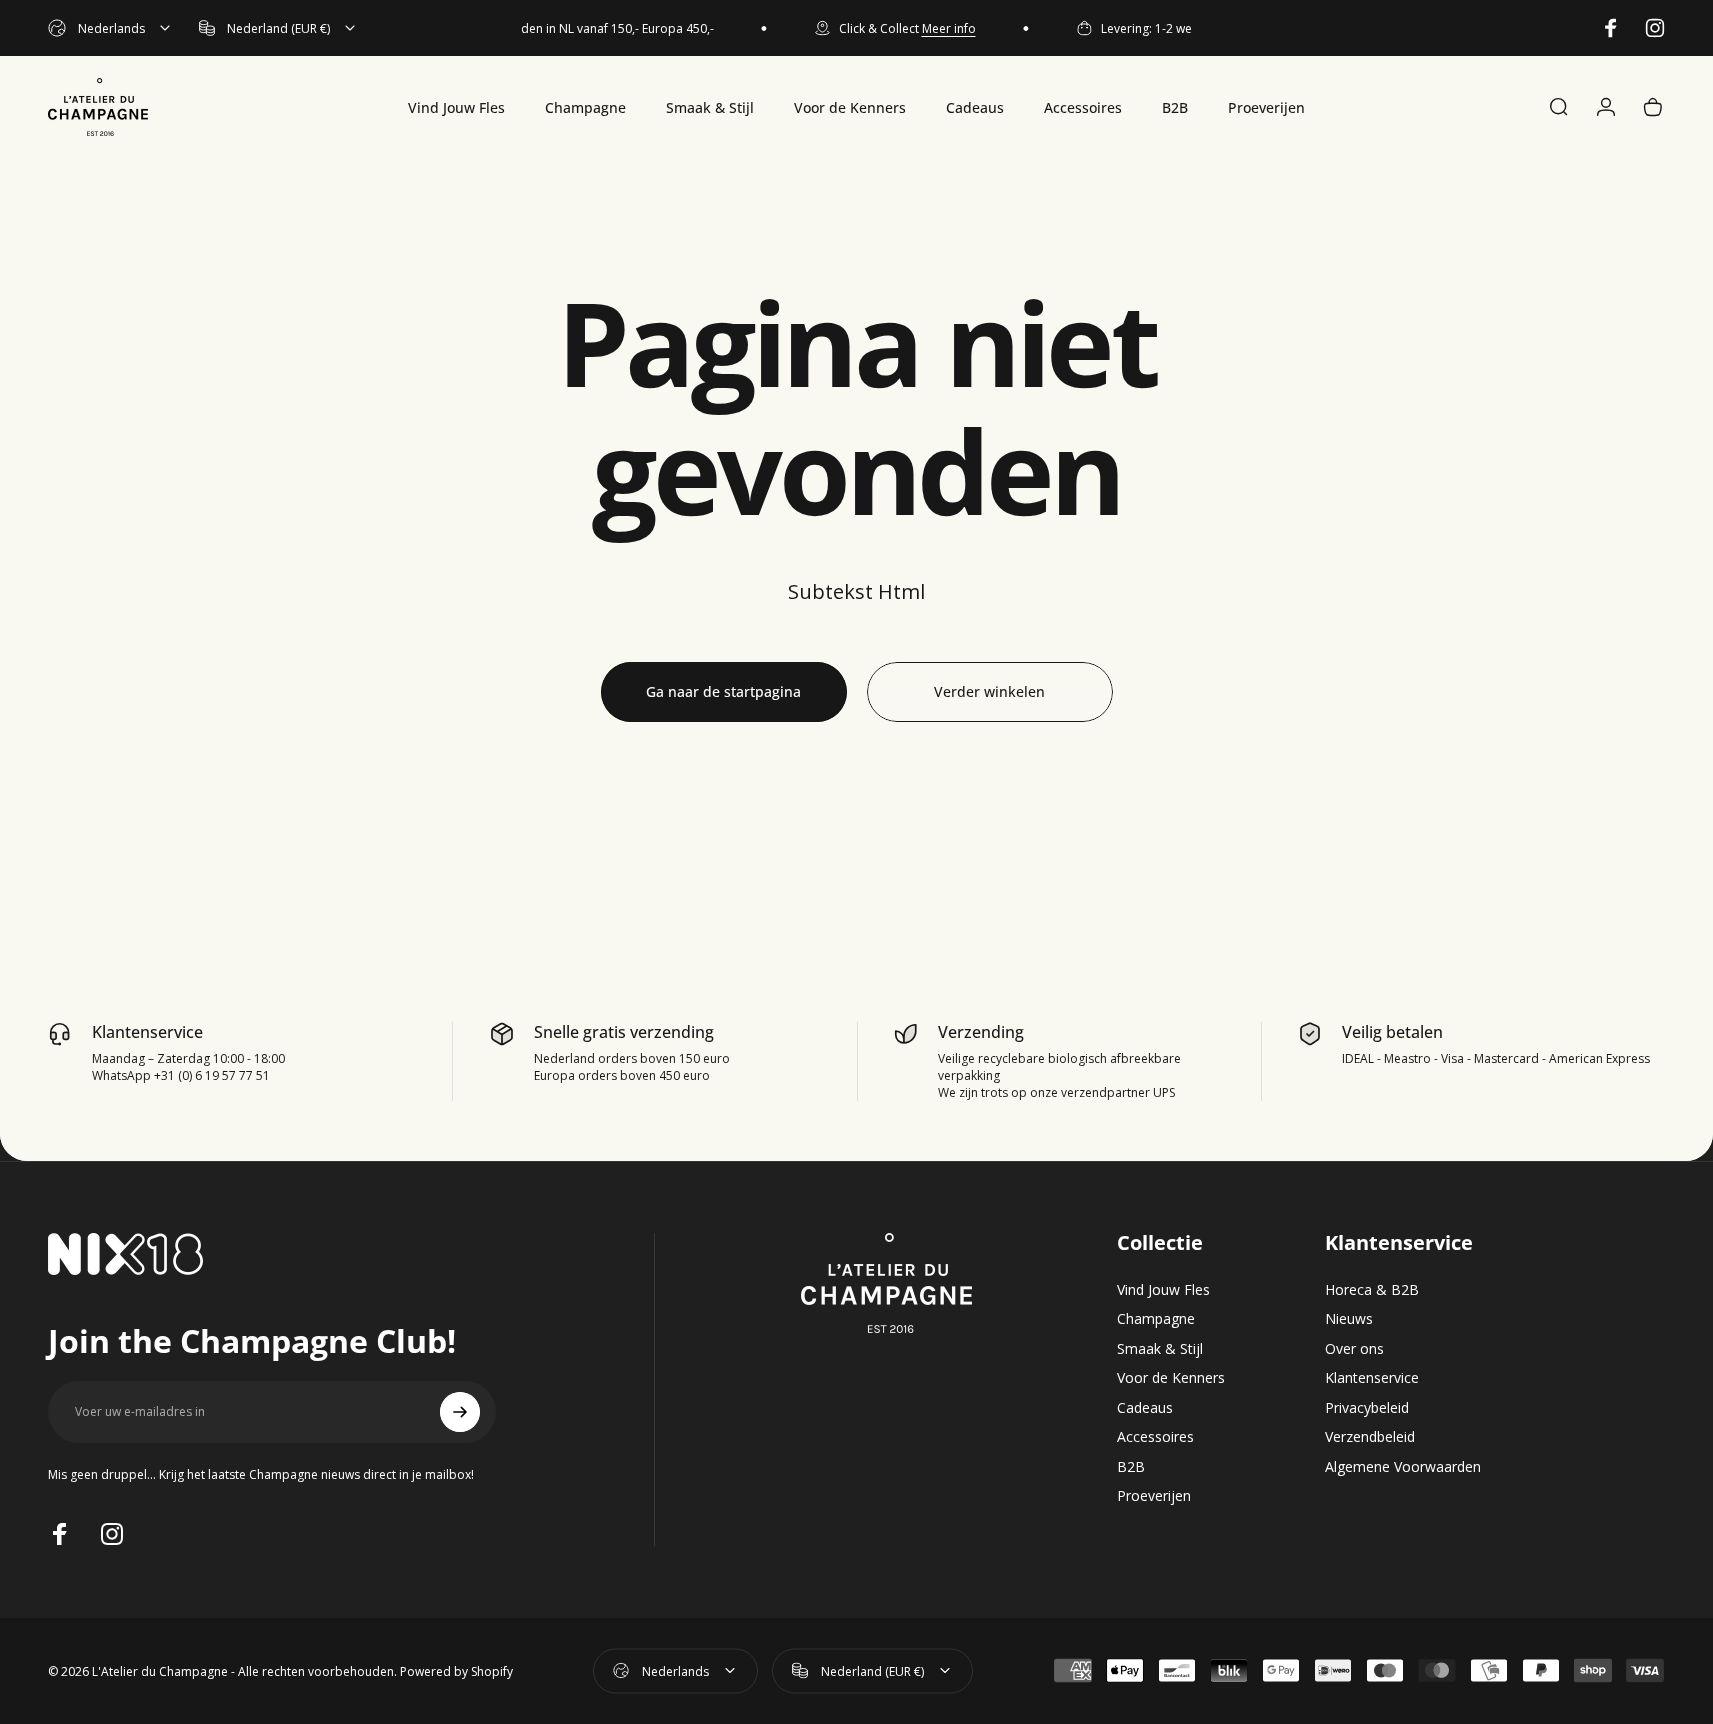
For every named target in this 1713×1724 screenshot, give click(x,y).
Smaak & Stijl (1160, 1349)
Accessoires (1155, 1437)
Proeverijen (1154, 1496)
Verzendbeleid (1370, 1437)
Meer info (934, 28)
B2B (1131, 1467)
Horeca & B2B (1372, 1290)
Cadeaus (1145, 1408)
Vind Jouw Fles (1163, 1290)
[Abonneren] (460, 1412)
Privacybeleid (1367, 1408)
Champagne (1156, 1319)
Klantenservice (1372, 1378)
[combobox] (110, 28)
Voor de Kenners (1171, 1378)
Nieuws (1349, 1319)
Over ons (1354, 1349)
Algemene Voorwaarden (1403, 1467)
